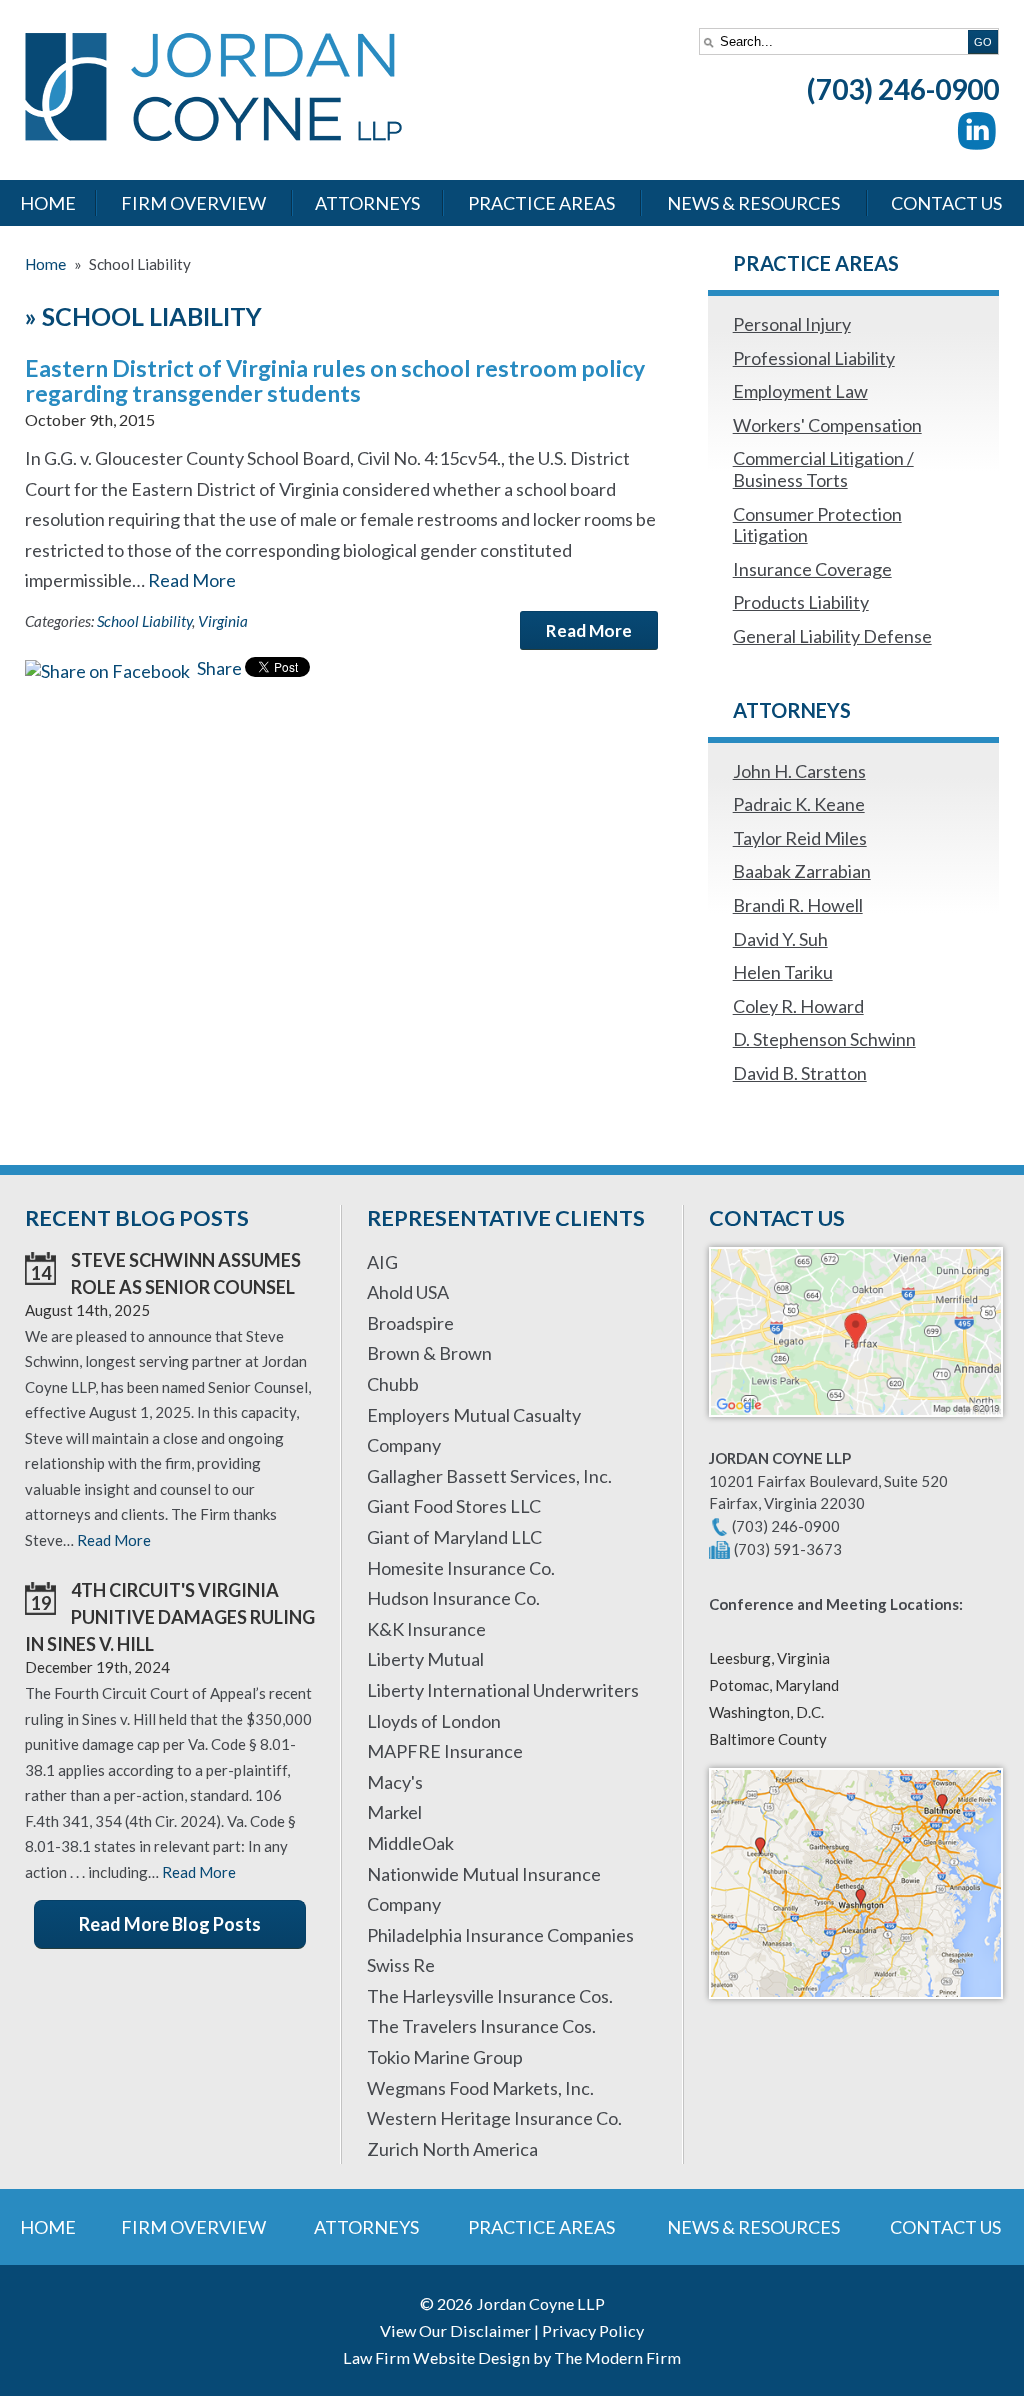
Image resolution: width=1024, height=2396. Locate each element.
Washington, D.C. (766, 1712)
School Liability (144, 621)
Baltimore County (768, 1739)
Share (218, 668)
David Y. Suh (780, 939)
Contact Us (946, 203)
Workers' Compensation (827, 425)
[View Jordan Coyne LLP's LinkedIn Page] (978, 135)
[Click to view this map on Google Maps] (856, 1426)
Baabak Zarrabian (802, 871)
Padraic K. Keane (799, 804)
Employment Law (800, 391)
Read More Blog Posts (170, 1924)
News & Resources (753, 203)
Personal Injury (792, 324)
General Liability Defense (832, 636)
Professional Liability (814, 358)
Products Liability (801, 602)
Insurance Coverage (812, 569)
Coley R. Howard (798, 1006)
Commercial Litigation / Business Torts (823, 469)
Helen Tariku (783, 972)
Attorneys (367, 203)
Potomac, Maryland (774, 1685)
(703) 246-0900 (903, 89)
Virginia (223, 621)
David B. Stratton (800, 1073)
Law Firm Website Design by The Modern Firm (512, 2357)
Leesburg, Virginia (769, 1658)
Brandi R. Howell (798, 905)
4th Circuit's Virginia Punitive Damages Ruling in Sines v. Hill (170, 1617)
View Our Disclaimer (455, 2330)
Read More (192, 580)
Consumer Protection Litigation (817, 525)
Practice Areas (541, 203)
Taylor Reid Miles (800, 838)
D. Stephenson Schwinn (824, 1039)
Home (48, 203)
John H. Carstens (799, 771)
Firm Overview (193, 203)
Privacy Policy (593, 2330)
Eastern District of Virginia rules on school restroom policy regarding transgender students (335, 380)
